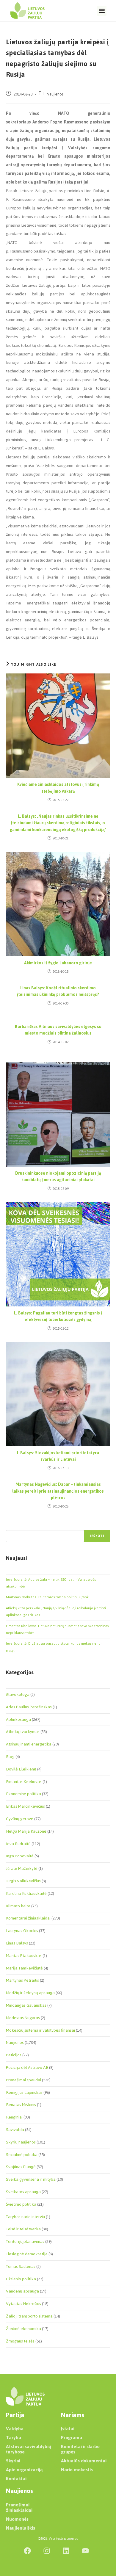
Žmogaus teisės (20, 2341)
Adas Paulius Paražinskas (29, 1707)
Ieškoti (97, 1536)
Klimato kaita (18, 1906)
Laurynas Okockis (22, 1931)
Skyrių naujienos (21, 2142)
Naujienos (55, 94)
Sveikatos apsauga (23, 2192)
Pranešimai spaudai (23, 2080)
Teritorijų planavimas (25, 2242)
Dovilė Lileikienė (21, 1769)
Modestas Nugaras (23, 2018)
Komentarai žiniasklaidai (28, 1918)
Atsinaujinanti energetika (29, 1744)
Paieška (12, 1526)
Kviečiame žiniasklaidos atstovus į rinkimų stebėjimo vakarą (58, 788)
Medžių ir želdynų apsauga (30, 1993)
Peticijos (14, 2055)
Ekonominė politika (23, 1794)
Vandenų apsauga (22, 2291)
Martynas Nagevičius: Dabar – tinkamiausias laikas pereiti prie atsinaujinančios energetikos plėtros (58, 1491)
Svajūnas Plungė (21, 2167)
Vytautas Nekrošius (23, 2304)
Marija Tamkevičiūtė (24, 1968)
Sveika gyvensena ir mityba (31, 2179)
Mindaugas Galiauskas (26, 2005)
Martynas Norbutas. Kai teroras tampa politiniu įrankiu (49, 1597)
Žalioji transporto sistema (29, 2316)
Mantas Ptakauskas (24, 1956)
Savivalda (15, 2130)
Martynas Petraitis (22, 1980)
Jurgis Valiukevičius (23, 1881)
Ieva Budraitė (18, 1844)
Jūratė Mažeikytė (22, 1868)
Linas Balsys (17, 1943)
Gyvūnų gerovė (20, 1819)
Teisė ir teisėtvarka (23, 2229)
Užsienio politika (21, 2279)
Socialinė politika (22, 2155)
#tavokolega (18, 1694)
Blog (10, 1757)
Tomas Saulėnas (21, 2266)
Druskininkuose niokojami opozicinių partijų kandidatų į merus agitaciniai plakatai (58, 1177)
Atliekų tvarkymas (23, 1732)
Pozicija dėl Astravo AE (27, 2067)
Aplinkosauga (18, 1719)
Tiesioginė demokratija (27, 2254)
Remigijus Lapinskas (24, 2092)
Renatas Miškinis (21, 2105)
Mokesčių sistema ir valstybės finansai (40, 2030)
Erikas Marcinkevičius (25, 1806)
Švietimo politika (21, 2204)
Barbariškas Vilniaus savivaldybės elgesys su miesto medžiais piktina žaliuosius (58, 1030)
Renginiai (14, 2117)
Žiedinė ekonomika (23, 2329)
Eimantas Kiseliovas (24, 1782)
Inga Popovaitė (20, 1856)
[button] (102, 11)
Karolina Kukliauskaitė (26, 1893)
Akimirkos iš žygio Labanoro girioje (58, 963)
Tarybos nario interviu (25, 2217)
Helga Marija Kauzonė (26, 1831)
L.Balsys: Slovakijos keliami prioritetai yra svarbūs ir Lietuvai (58, 1457)
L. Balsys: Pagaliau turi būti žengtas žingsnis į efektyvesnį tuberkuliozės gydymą (58, 1317)
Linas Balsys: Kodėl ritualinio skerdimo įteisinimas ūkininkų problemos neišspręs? (58, 992)
